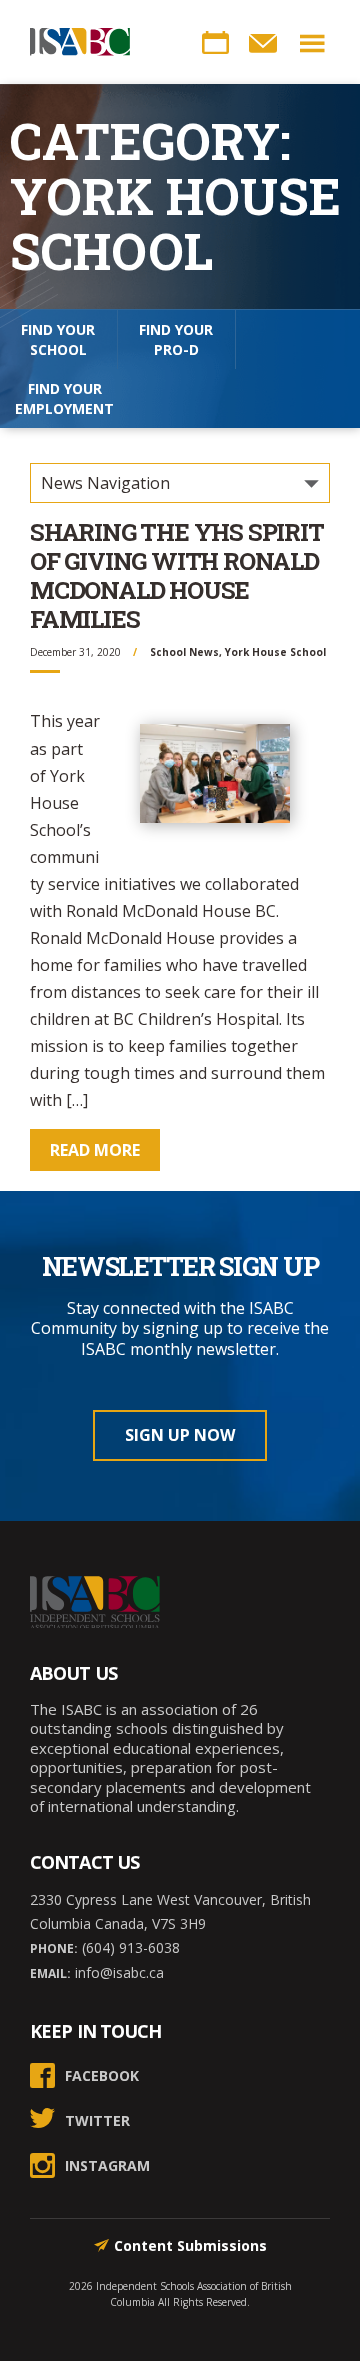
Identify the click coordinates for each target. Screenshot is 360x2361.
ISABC (80, 42)
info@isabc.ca (117, 1972)
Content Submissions (190, 2245)
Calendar (215, 43)
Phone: (54, 1948)
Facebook (102, 2075)
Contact (263, 43)
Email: (50, 1973)
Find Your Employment (64, 398)
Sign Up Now (180, 1435)
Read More (95, 1150)
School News (184, 652)
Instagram (107, 2165)
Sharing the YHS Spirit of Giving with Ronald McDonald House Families (177, 575)
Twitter (97, 2120)
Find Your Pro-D (176, 339)
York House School (275, 652)
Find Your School (58, 339)
